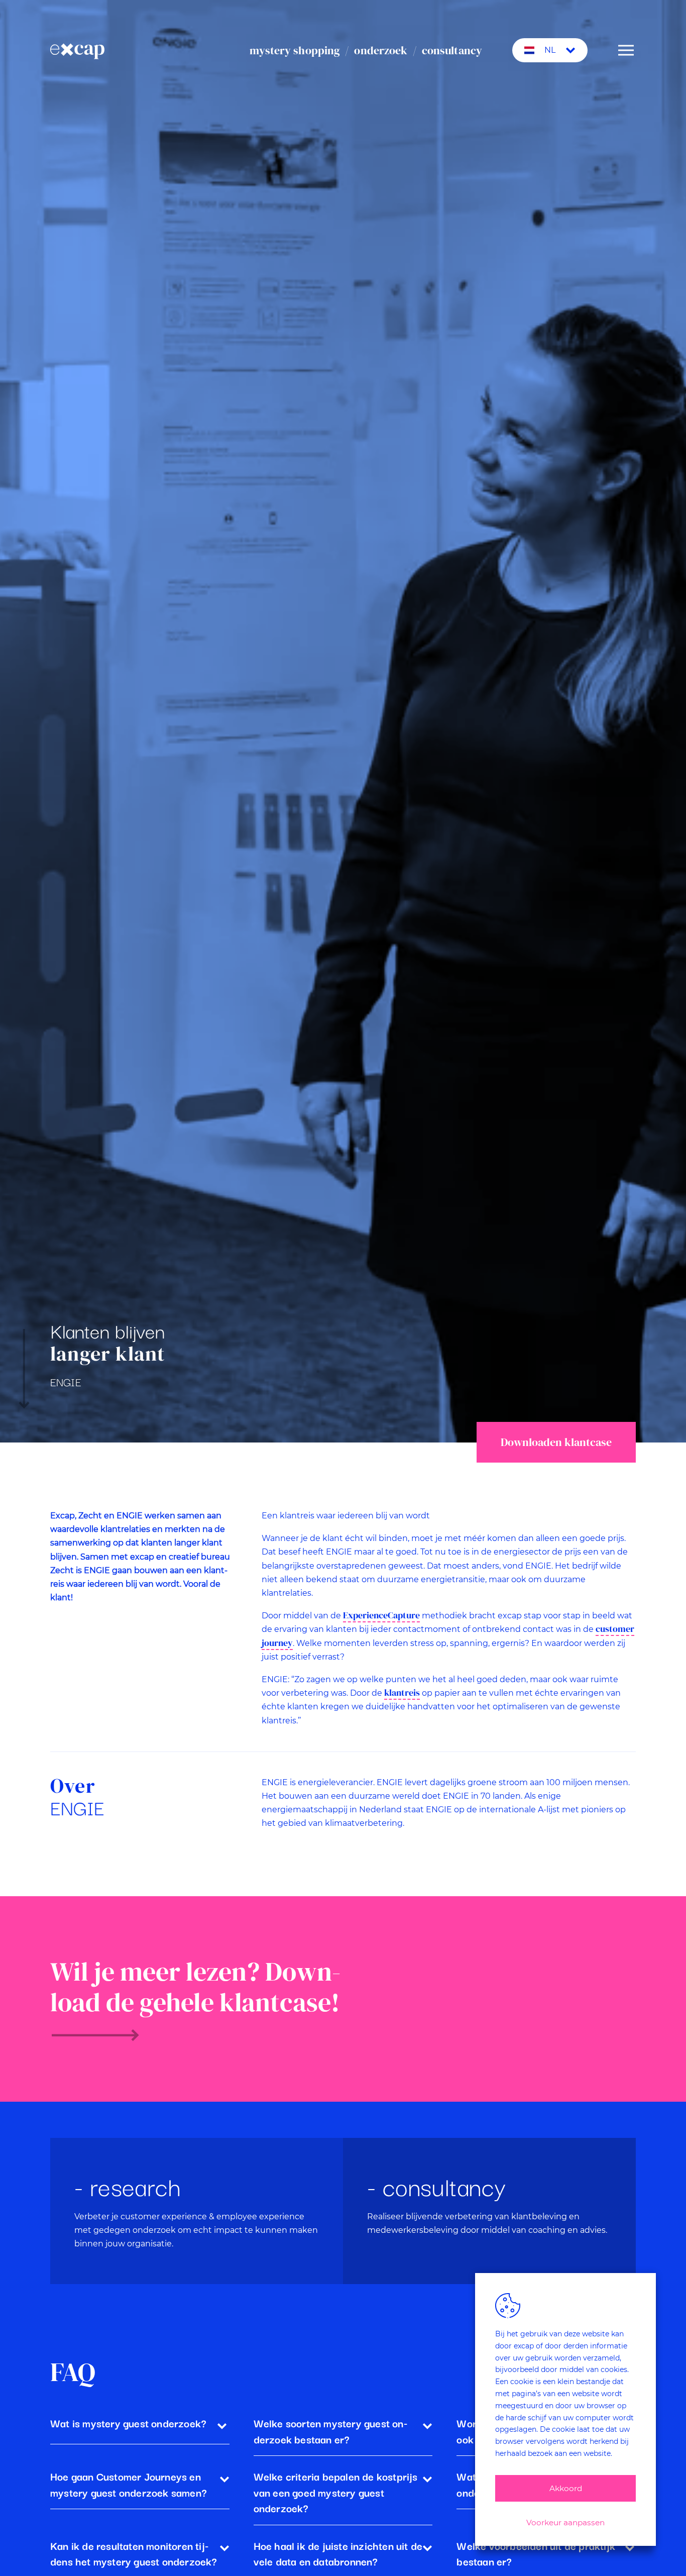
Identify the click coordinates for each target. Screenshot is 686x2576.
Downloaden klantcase (556, 1442)
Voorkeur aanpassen (565, 2522)
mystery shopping (295, 50)
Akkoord (566, 2488)
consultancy (452, 50)
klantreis (402, 1693)
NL (550, 50)
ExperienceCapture (381, 1615)
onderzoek (381, 50)
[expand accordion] (222, 2425)
